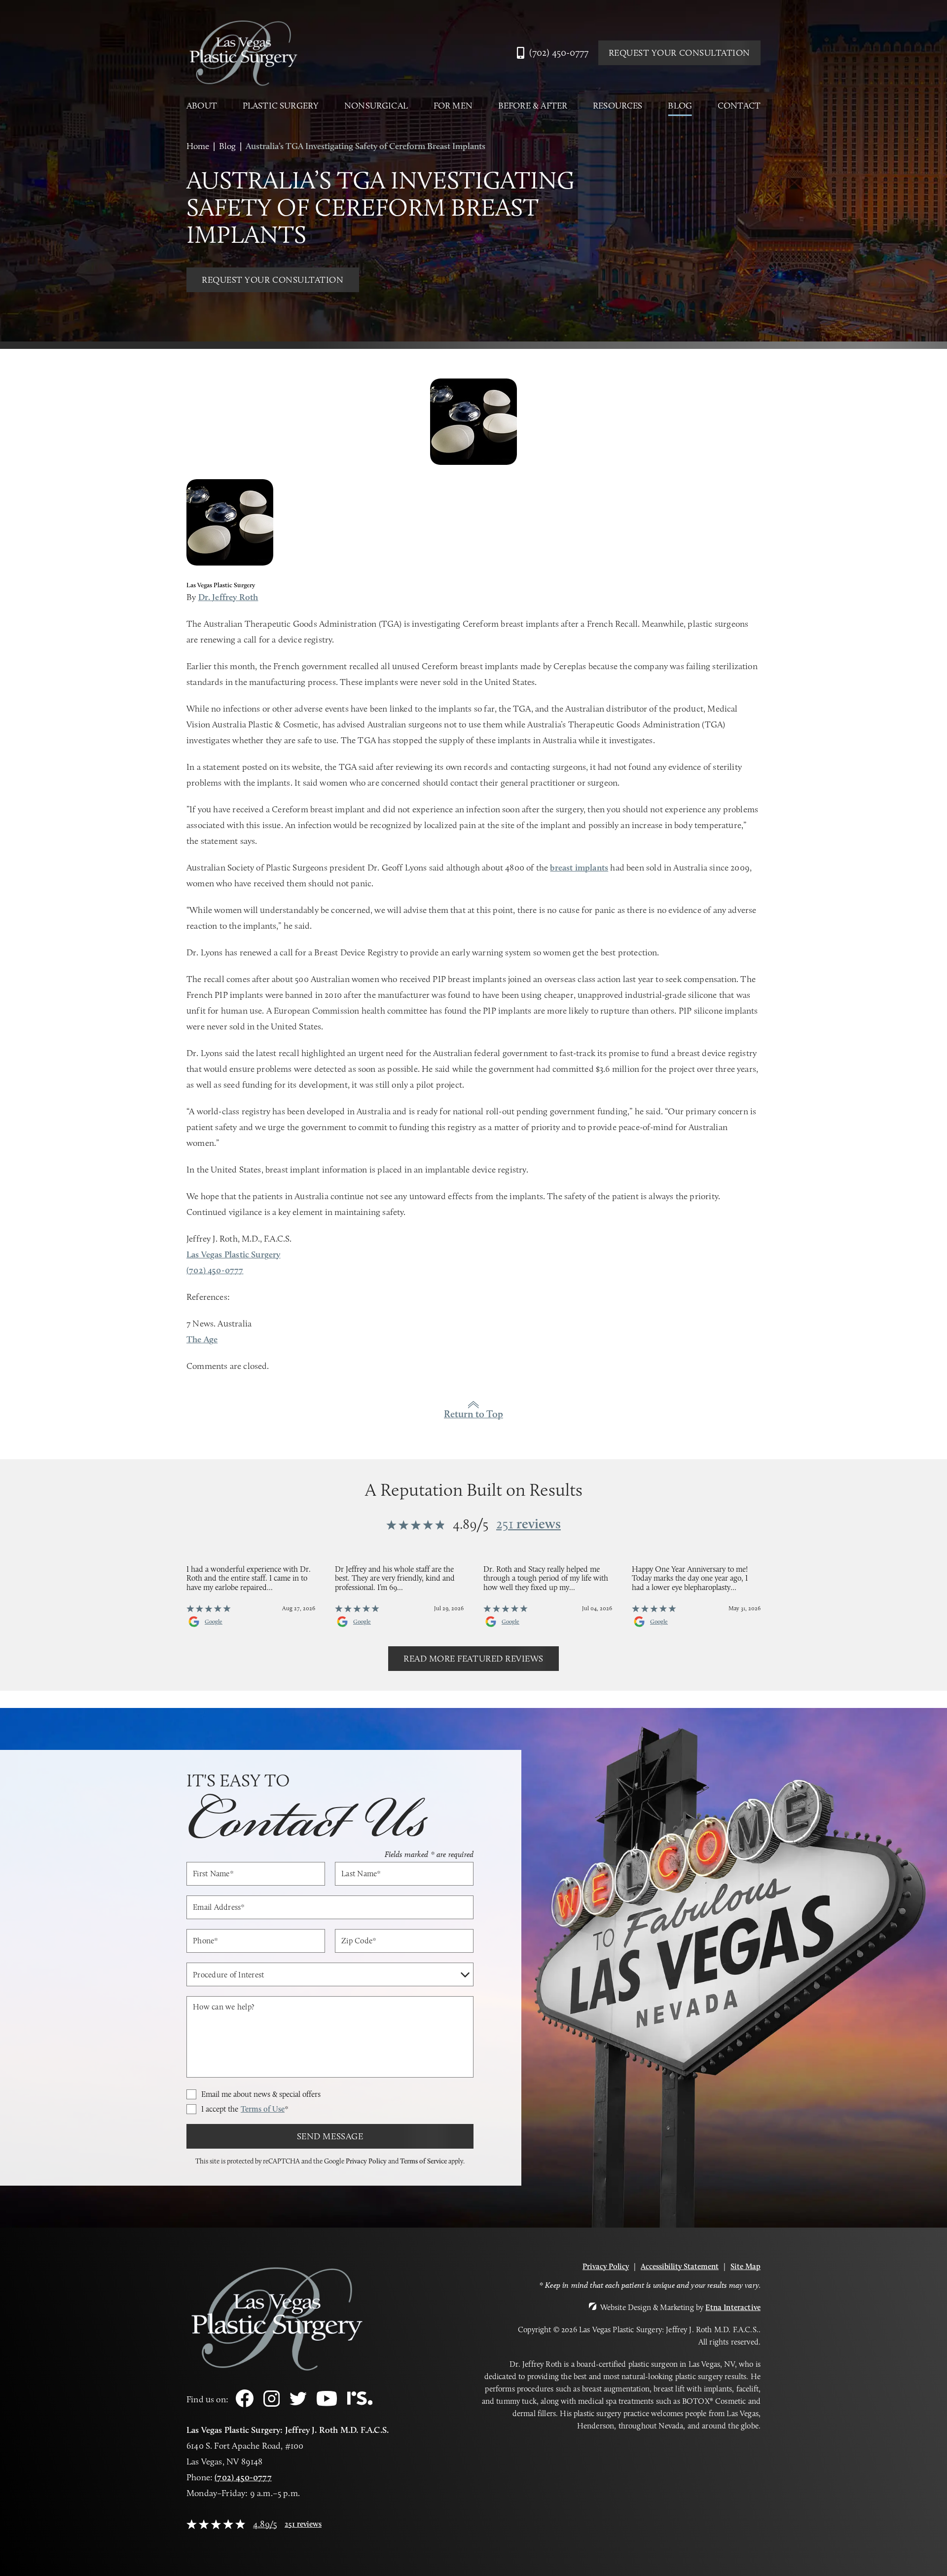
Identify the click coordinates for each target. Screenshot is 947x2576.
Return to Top (473, 1414)
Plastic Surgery (281, 106)
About (202, 106)
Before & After (533, 106)
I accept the (245, 2109)
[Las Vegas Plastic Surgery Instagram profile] (272, 2404)
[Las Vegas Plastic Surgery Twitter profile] (298, 2403)
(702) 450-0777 (243, 2477)
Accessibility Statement (680, 2266)
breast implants (579, 868)
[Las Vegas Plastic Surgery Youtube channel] (327, 2404)
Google (214, 1622)
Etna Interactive (733, 2307)
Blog (680, 106)
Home (198, 146)
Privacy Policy (366, 2161)
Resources (618, 106)
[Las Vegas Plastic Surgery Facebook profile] (245, 2405)
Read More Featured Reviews (473, 1659)
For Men (453, 106)
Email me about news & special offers (261, 2094)
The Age (202, 1339)
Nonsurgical (376, 106)
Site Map (746, 2266)
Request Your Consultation (680, 53)
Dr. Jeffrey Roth (228, 597)
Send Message (330, 2136)
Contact (739, 106)
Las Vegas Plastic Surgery (234, 1254)
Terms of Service (423, 2161)
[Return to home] (243, 53)
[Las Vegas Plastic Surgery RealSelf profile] (360, 2403)
